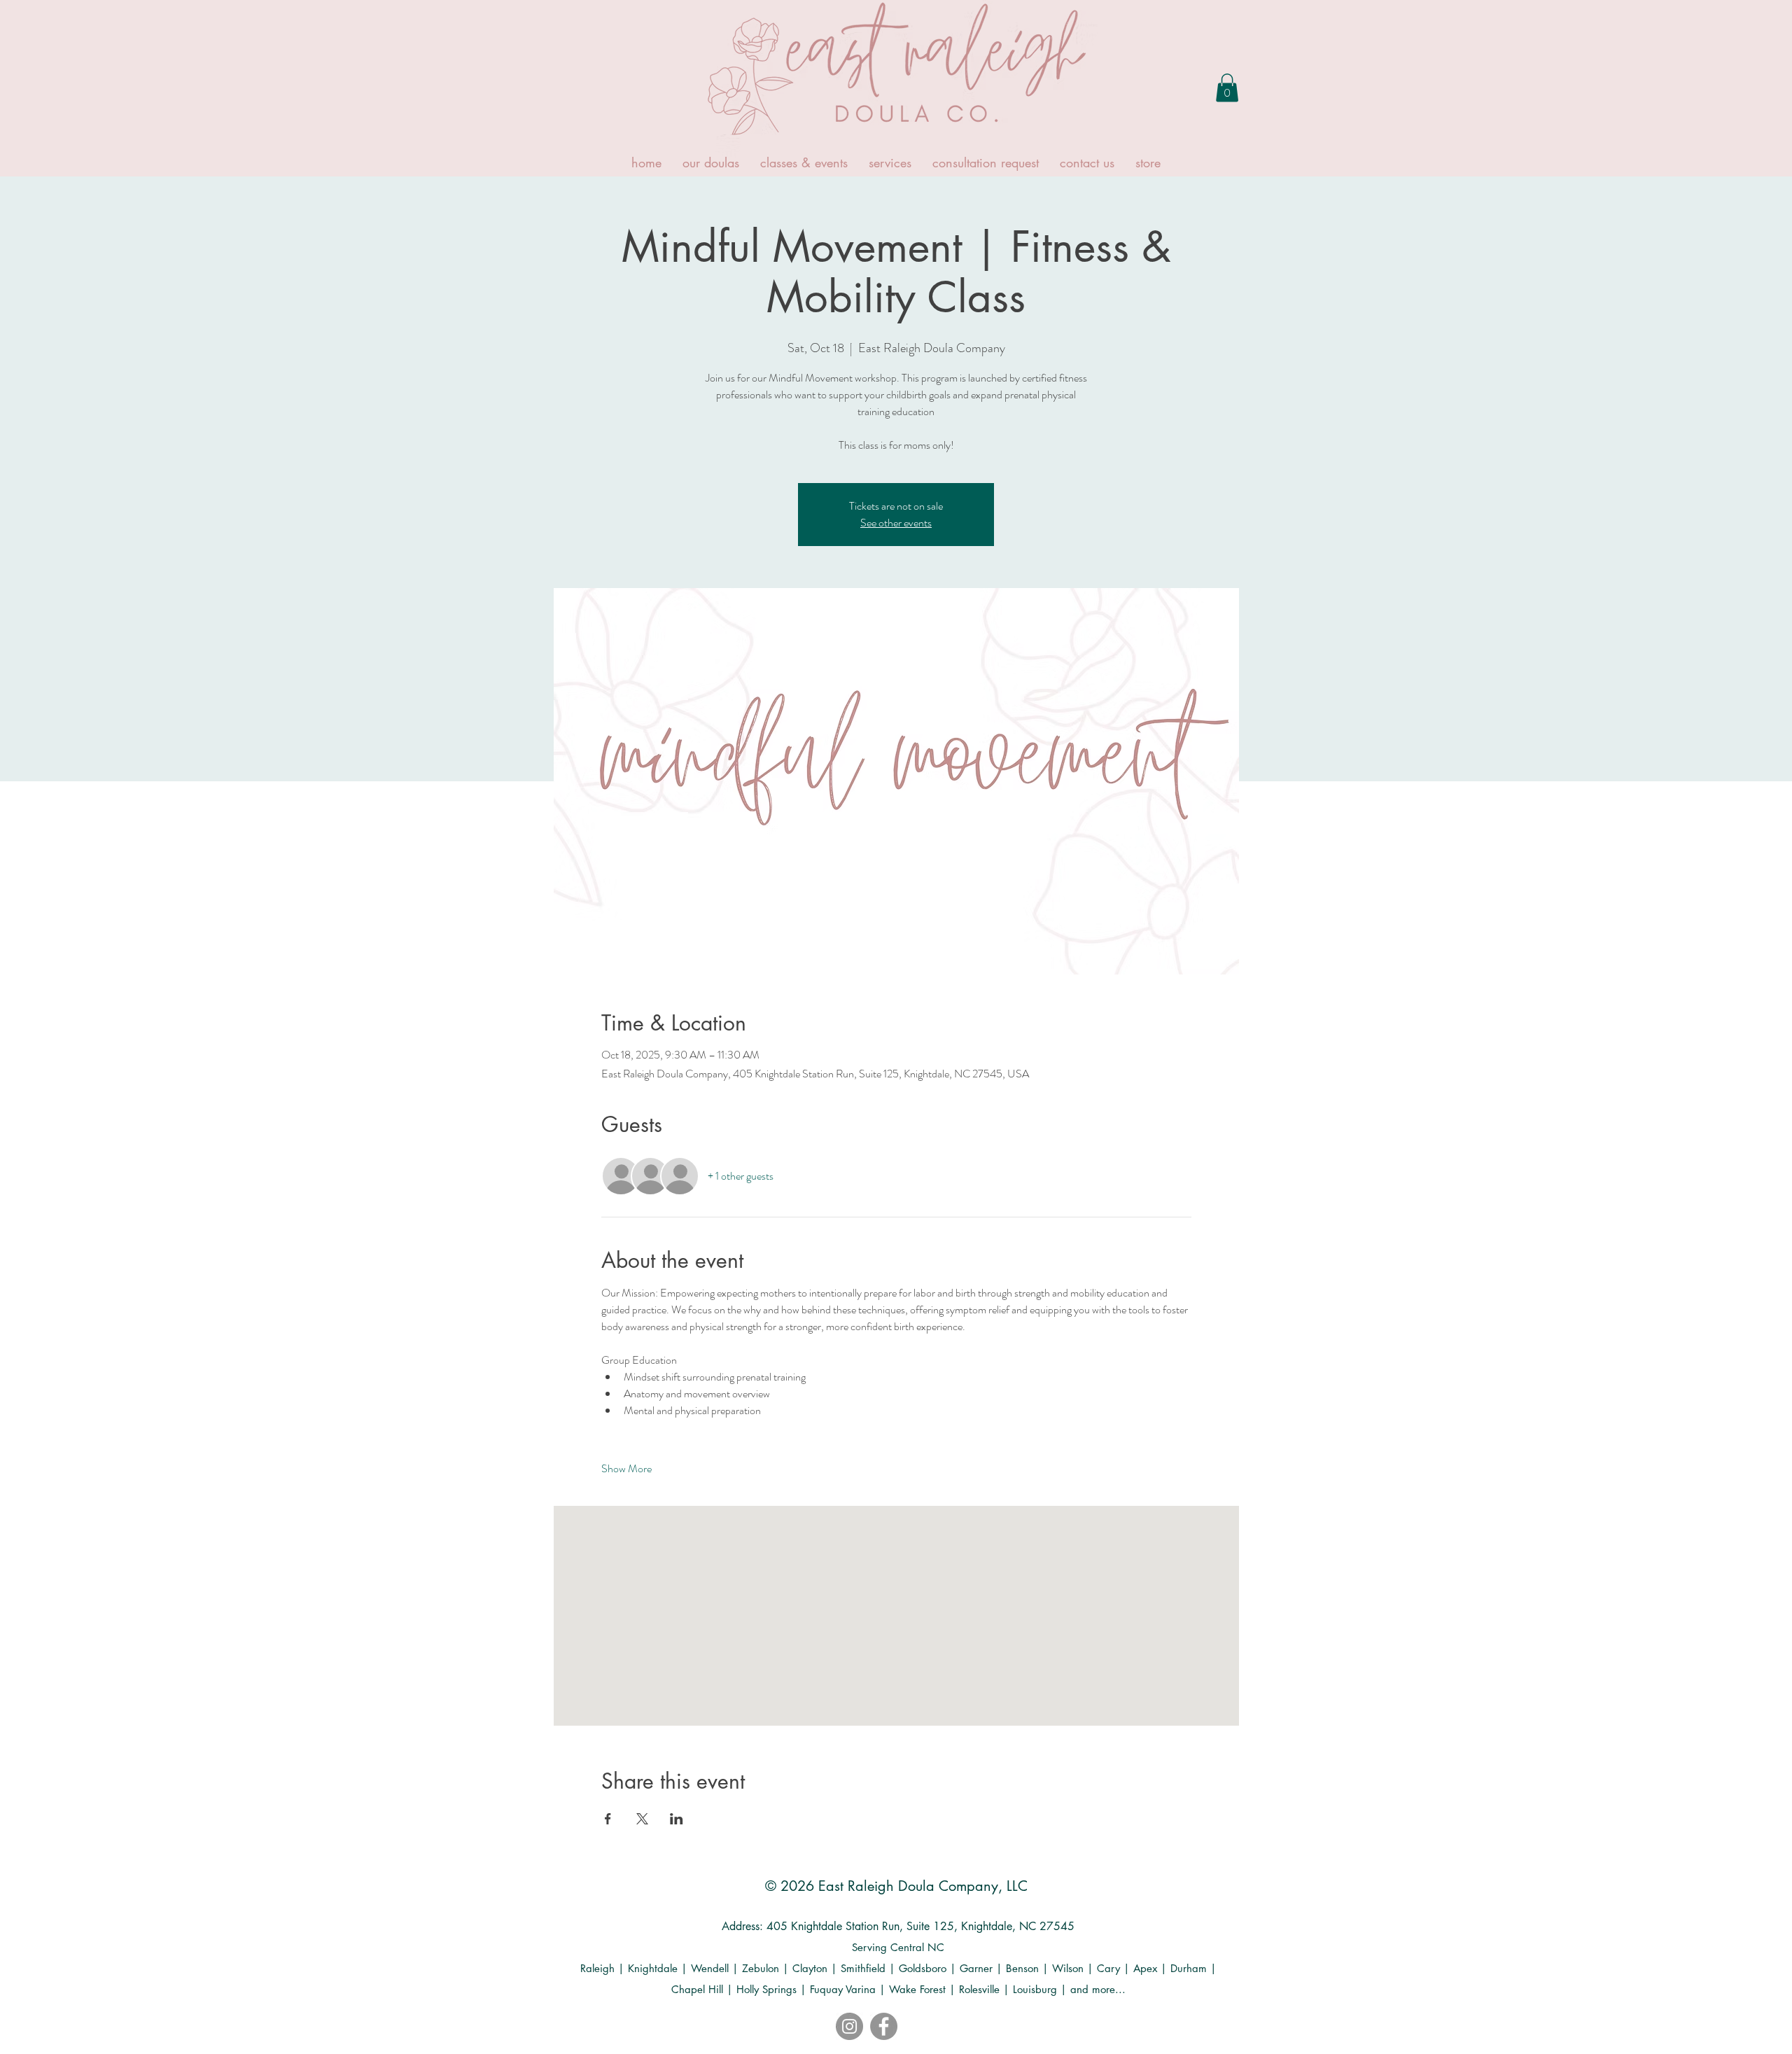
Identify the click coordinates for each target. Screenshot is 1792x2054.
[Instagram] (849, 2026)
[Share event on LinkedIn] (677, 1819)
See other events (896, 523)
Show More (626, 1469)
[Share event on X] (642, 1819)
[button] (1227, 88)
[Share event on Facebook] (608, 1819)
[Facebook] (884, 2026)
